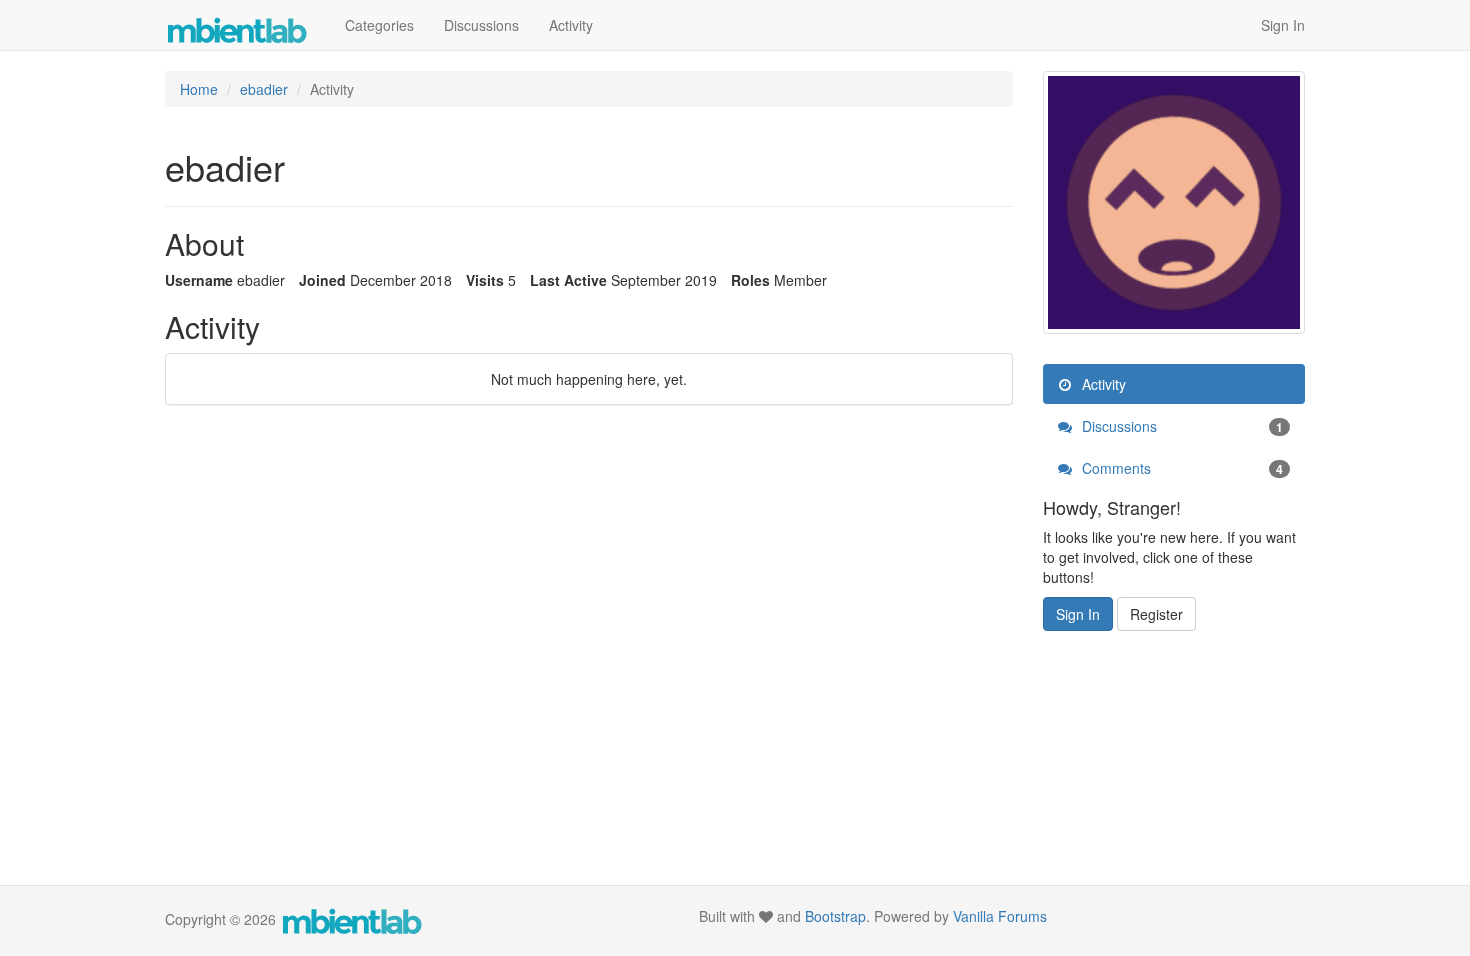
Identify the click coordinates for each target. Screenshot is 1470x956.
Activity (571, 25)
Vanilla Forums (1000, 916)
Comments (1181, 468)
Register (1156, 614)
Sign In (1283, 25)
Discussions (481, 25)
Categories (379, 25)
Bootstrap (835, 916)
